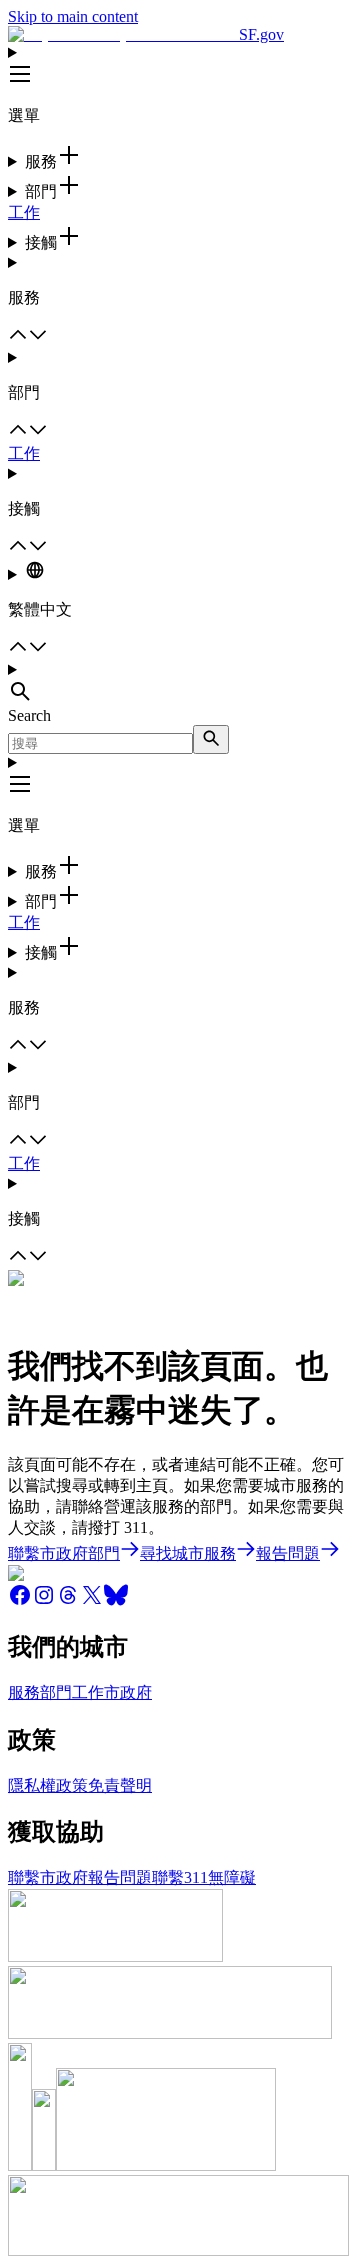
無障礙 (232, 1877)
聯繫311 (180, 1877)
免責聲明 (120, 1785)
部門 (56, 1692)
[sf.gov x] (92, 1601)
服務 (24, 1692)
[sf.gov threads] (68, 1601)
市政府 (128, 1692)
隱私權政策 (48, 1785)
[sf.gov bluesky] (116, 1601)
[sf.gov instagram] (44, 1601)
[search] (211, 739)
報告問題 (120, 1877)
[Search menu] (180, 684)
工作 (24, 212)
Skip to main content (73, 16)
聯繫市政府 (48, 1877)
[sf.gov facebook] (20, 1601)
